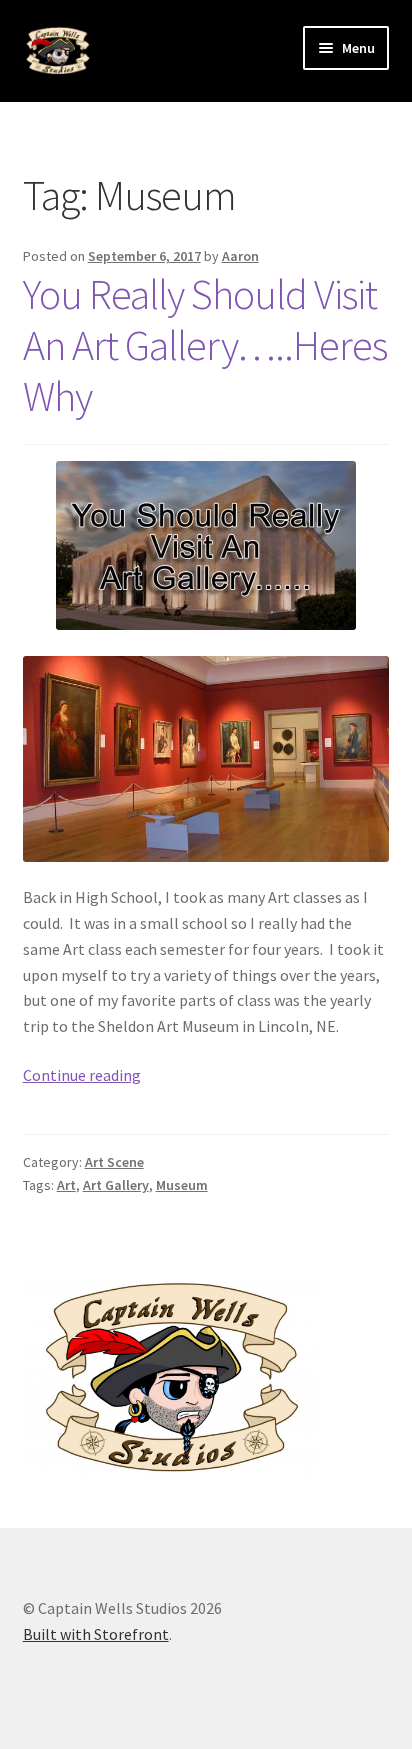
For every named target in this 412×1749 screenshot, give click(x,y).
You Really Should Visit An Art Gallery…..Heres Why (205, 345)
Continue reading (82, 1075)
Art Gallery (116, 1185)
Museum (182, 1185)
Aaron (240, 256)
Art (66, 1185)
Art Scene (114, 1162)
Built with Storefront (96, 1634)
